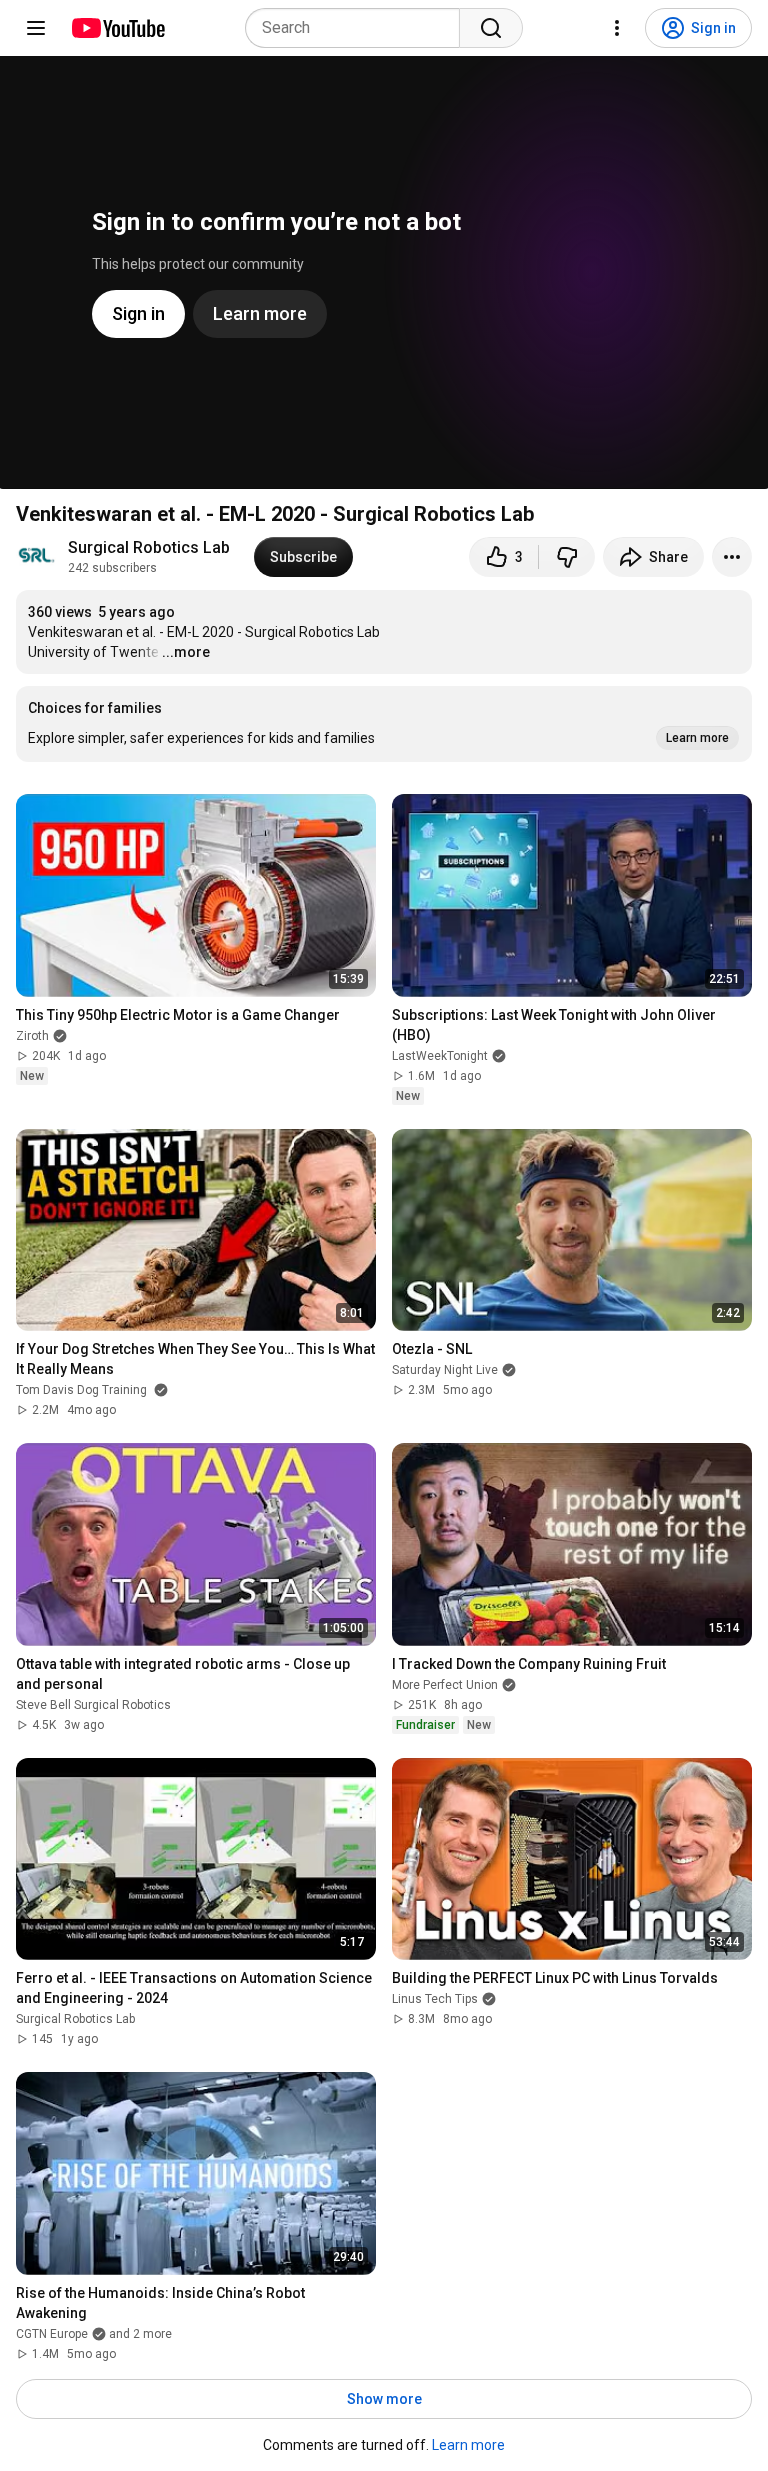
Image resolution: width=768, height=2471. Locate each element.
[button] (384, 724)
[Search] (491, 28)
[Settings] (617, 28)
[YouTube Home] (117, 28)
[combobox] (358, 28)
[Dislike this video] (567, 557)
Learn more (468, 2445)
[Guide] (36, 28)
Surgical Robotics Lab (149, 547)
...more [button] (186, 652)
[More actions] (732, 557)
